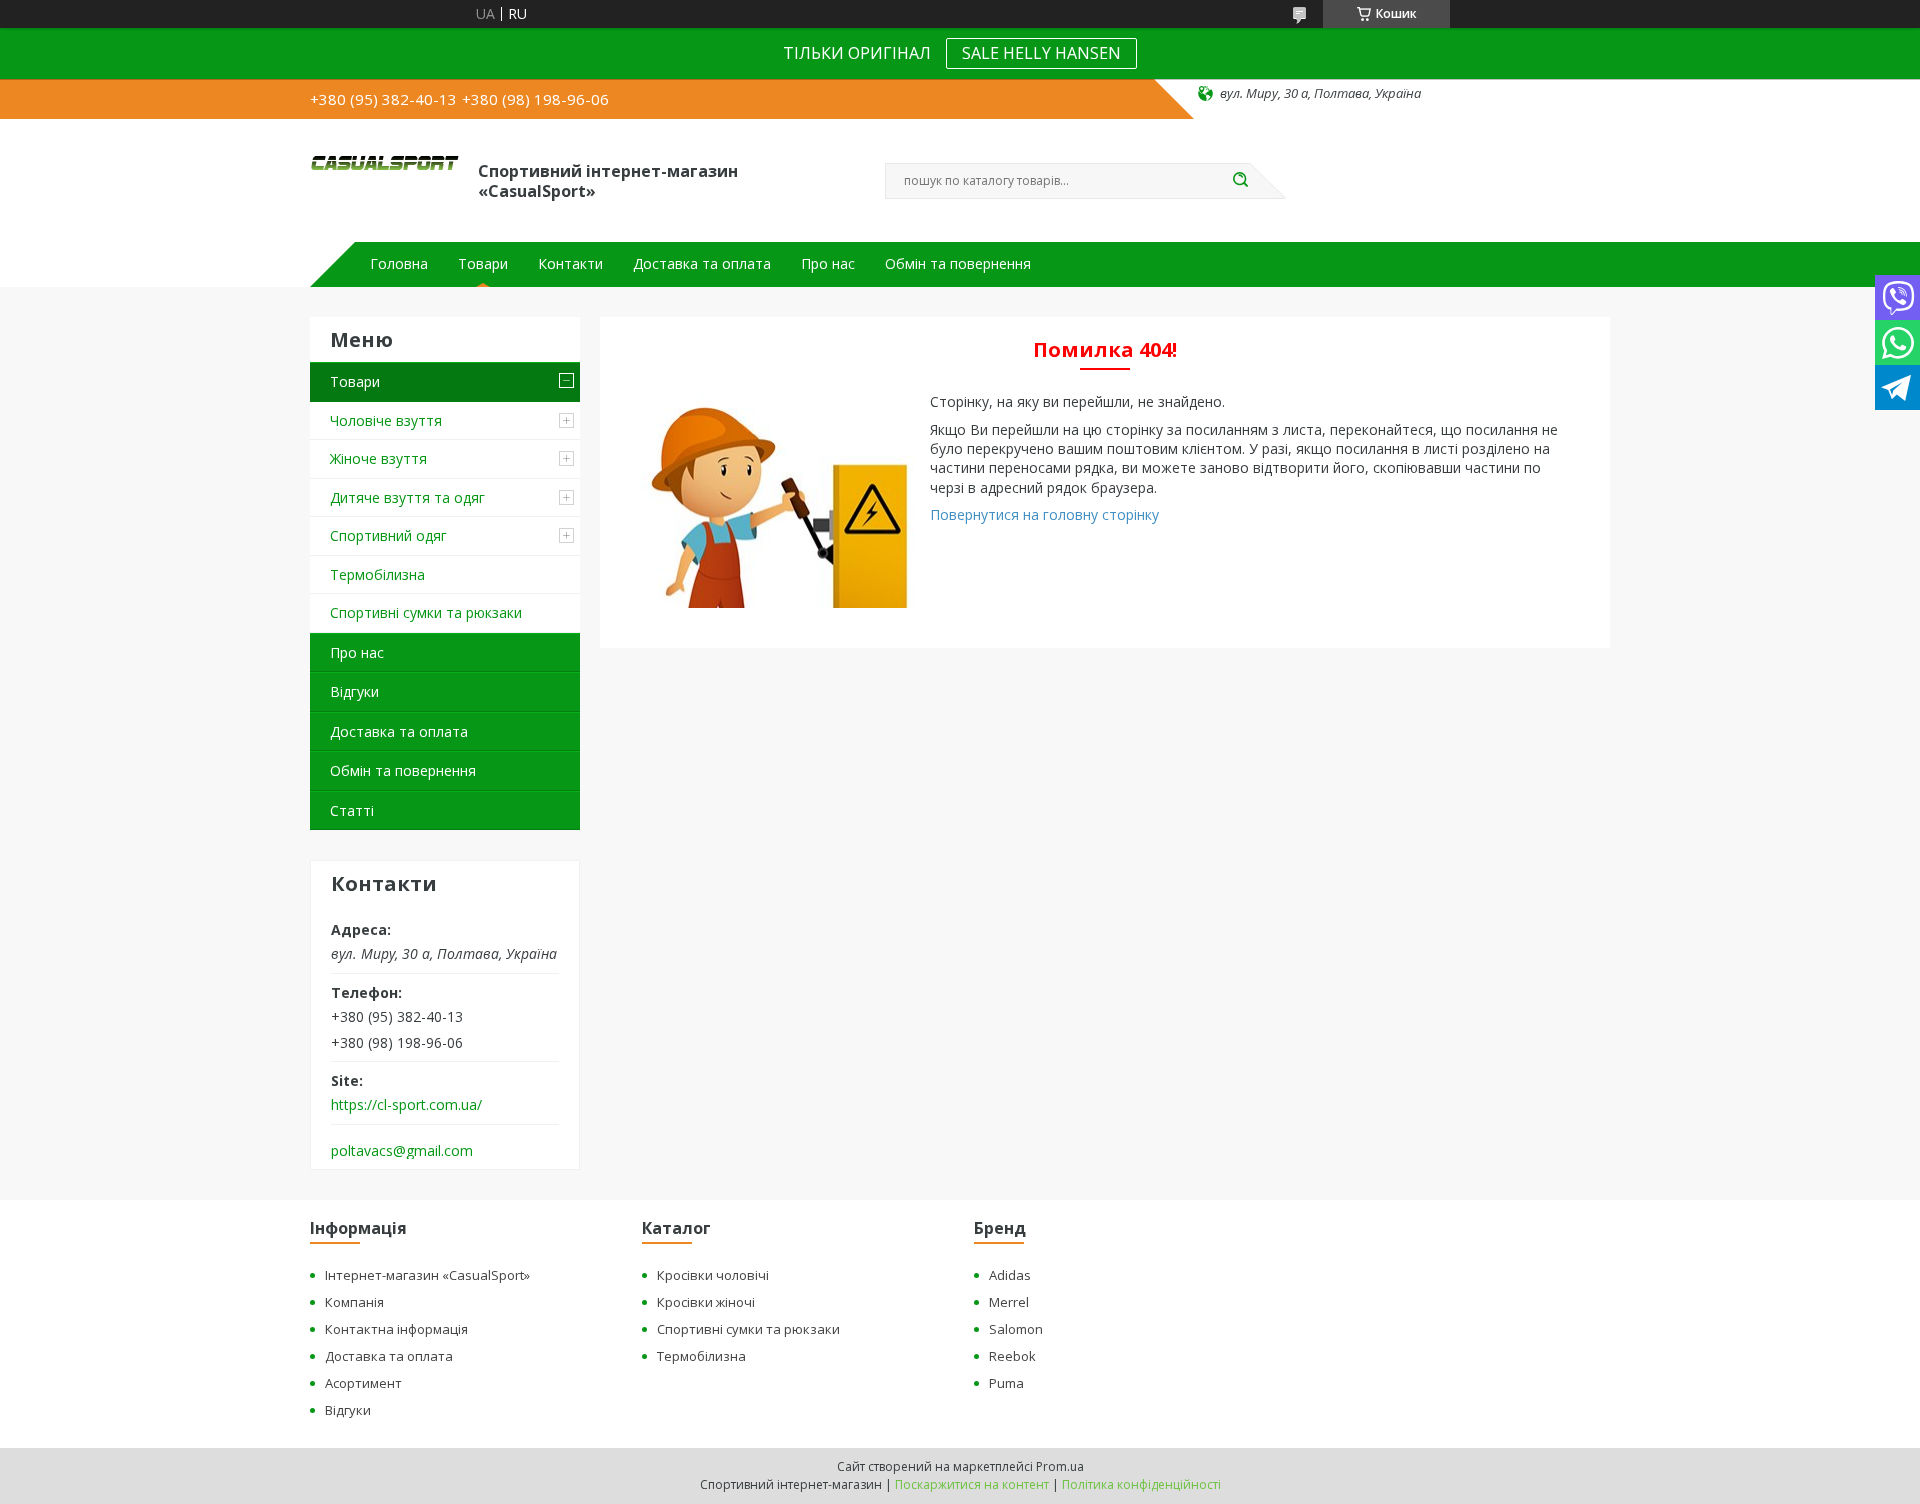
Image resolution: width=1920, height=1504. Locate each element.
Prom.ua (1060, 1466)
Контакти (570, 264)
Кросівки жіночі (706, 1302)
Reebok (1012, 1356)
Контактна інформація (396, 1329)
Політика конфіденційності (1141, 1484)
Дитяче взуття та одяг (407, 497)
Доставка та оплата (702, 264)
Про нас (828, 264)
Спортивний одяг (388, 535)
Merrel (1009, 1302)
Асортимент (363, 1383)
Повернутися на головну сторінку (1044, 514)
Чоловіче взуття (386, 420)
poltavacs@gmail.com (402, 1151)
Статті (352, 810)
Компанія (354, 1302)
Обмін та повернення (958, 264)
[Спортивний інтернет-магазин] (385, 179)
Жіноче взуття (378, 458)
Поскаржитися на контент (972, 1484)
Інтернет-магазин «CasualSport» (427, 1275)
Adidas (1010, 1275)
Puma (1006, 1383)
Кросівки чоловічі (713, 1275)
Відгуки (354, 691)
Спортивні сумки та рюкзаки (426, 612)
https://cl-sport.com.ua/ (406, 1105)
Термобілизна (377, 574)
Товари (483, 264)
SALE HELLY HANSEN (1041, 53)
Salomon (1016, 1329)
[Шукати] (1240, 181)
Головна (399, 264)
